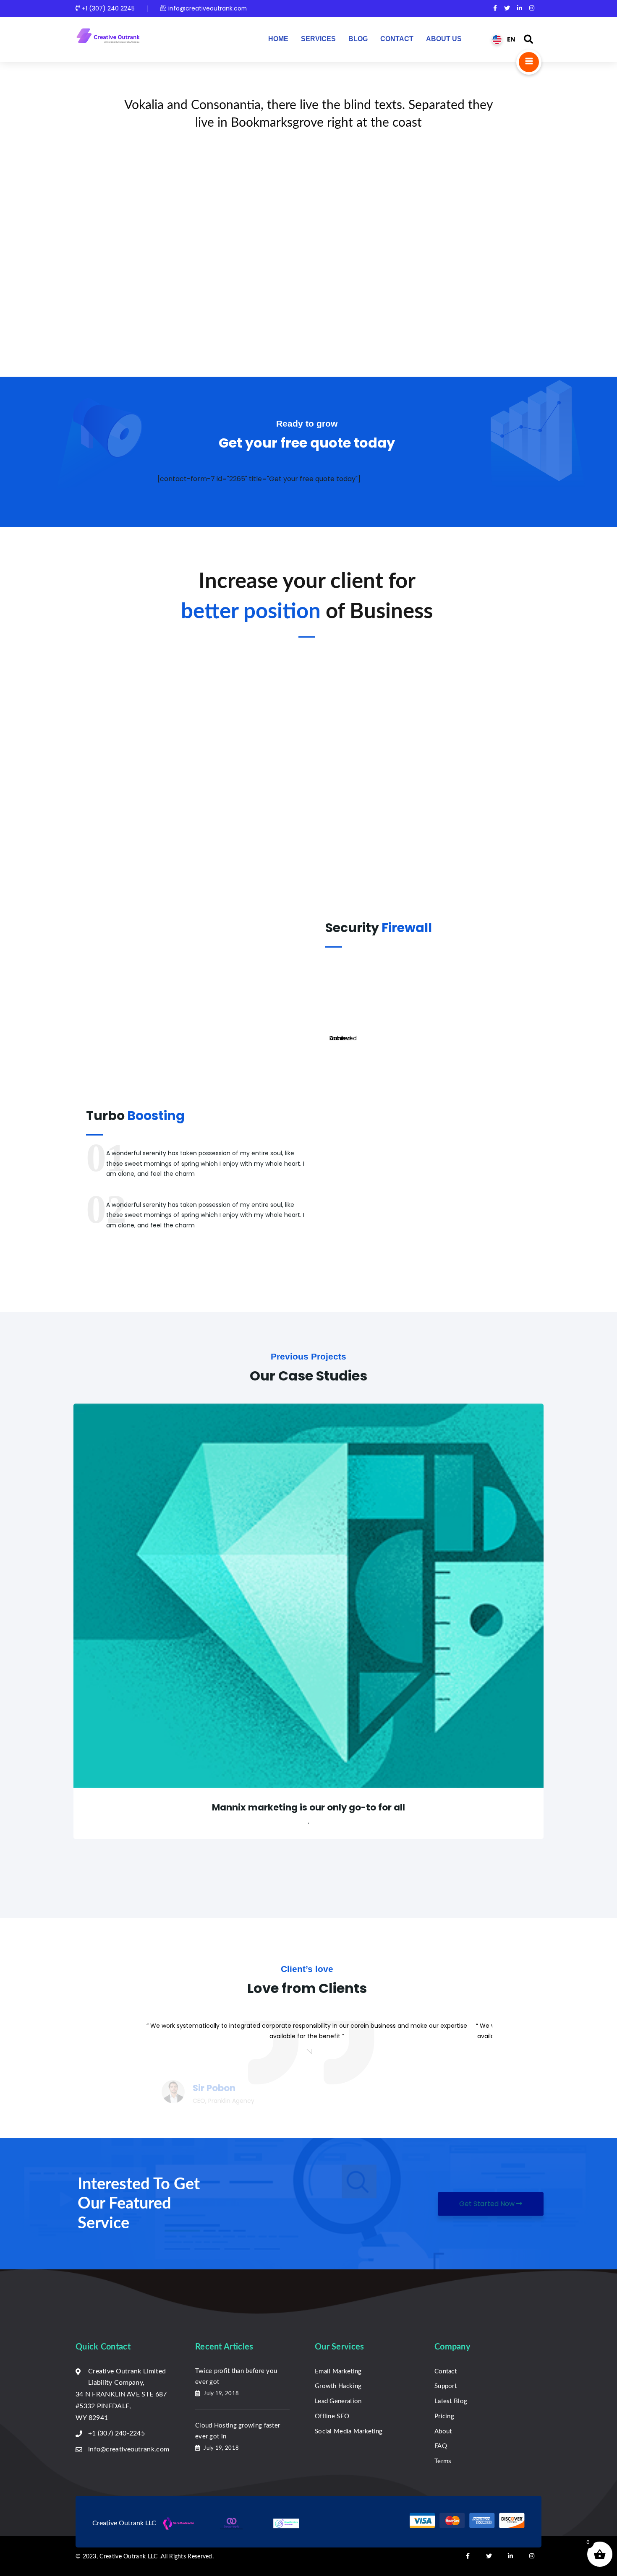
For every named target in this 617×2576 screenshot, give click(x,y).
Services (318, 39)
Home (278, 39)
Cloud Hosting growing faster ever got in (238, 2431)
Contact (397, 39)
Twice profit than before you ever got (236, 2377)
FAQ (441, 2446)
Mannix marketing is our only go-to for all (308, 1807)
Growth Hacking (338, 2386)
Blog (358, 39)
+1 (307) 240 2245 (108, 8)
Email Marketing (338, 2372)
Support (446, 2386)
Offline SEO (332, 2416)
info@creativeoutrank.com (208, 8)
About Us (444, 39)
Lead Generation (338, 2401)
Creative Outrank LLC (129, 2557)
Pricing (444, 2416)
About (443, 2431)
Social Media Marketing (349, 2431)
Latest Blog (451, 2401)
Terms (443, 2461)
